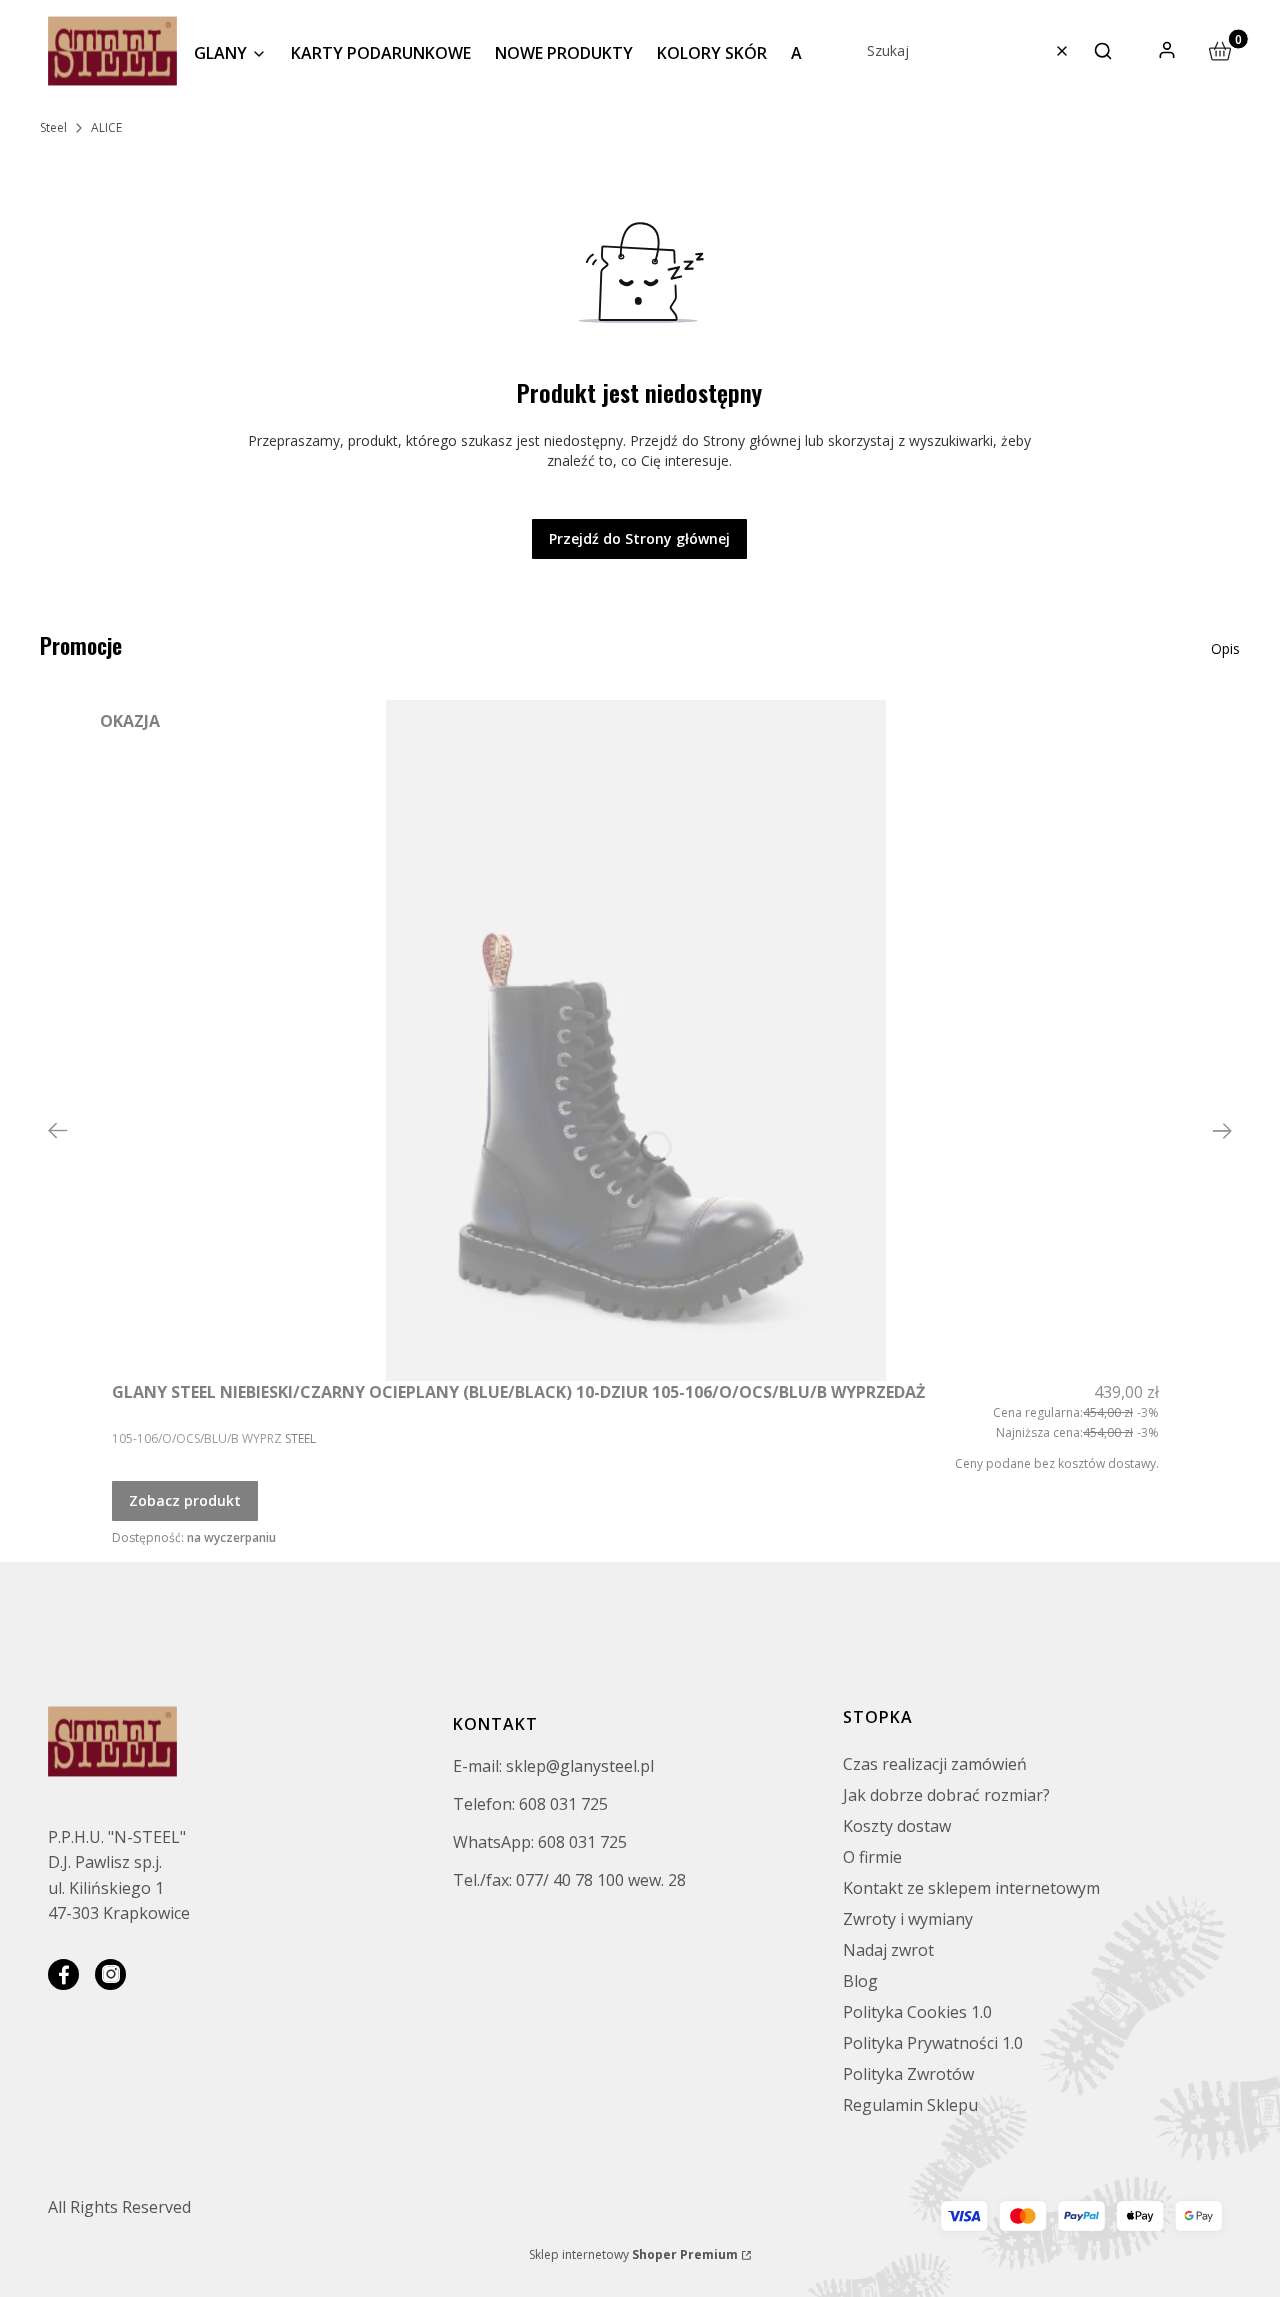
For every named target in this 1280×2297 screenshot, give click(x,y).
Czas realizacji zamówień (935, 1764)
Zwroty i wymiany (908, 1919)
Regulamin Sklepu (910, 2105)
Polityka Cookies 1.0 (917, 2012)
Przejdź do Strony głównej (639, 538)
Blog (860, 1981)
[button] (1103, 51)
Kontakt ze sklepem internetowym (971, 1888)
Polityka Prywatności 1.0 (933, 2043)
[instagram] (110, 1974)
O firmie (872, 1857)
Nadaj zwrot (888, 1950)
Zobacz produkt (185, 1500)
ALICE (106, 127)
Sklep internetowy (633, 2254)
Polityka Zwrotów (908, 2074)
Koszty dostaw (897, 1826)
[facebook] (63, 1974)
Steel (53, 127)
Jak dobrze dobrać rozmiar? (946, 1795)
